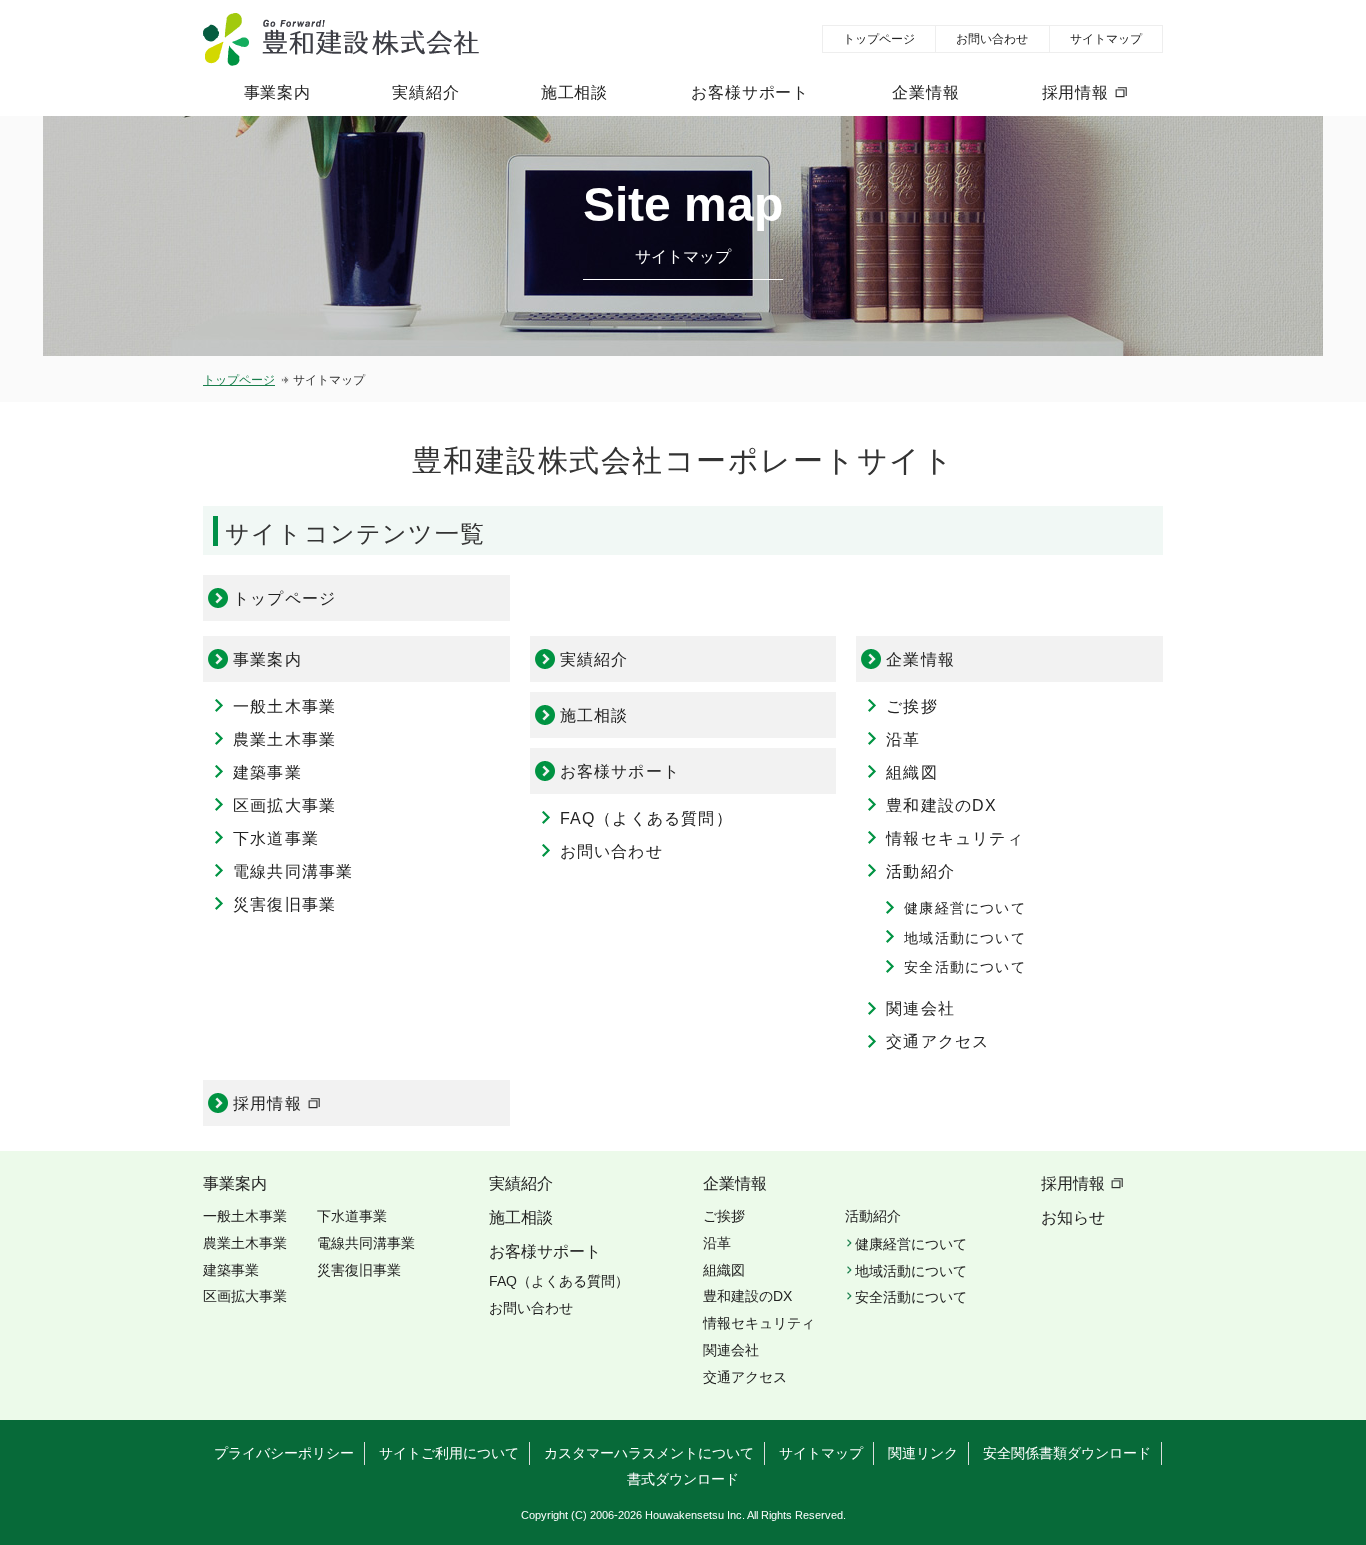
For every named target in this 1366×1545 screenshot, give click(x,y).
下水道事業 (276, 838)
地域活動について (965, 938)
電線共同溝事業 (293, 871)
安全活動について (965, 967)
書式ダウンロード (683, 1479)
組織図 (912, 772)
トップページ (879, 39)
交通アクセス (937, 1041)
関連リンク (923, 1453)
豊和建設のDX (941, 805)
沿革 (903, 739)
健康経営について (965, 908)
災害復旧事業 (284, 904)
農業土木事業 (284, 739)
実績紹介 (425, 92)
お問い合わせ (992, 39)
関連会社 (920, 1008)
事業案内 (277, 92)
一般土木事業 (284, 706)
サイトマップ (1106, 39)
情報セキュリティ (955, 838)
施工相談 (574, 92)
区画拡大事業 (284, 805)
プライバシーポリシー (284, 1453)
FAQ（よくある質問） (646, 818)
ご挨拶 (912, 706)
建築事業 (267, 772)
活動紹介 (920, 871)
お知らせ (1073, 1217)
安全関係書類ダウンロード (1067, 1453)
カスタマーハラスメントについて (649, 1453)
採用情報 (1075, 92)
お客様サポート (750, 92)
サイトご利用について (449, 1453)
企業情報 (925, 92)
